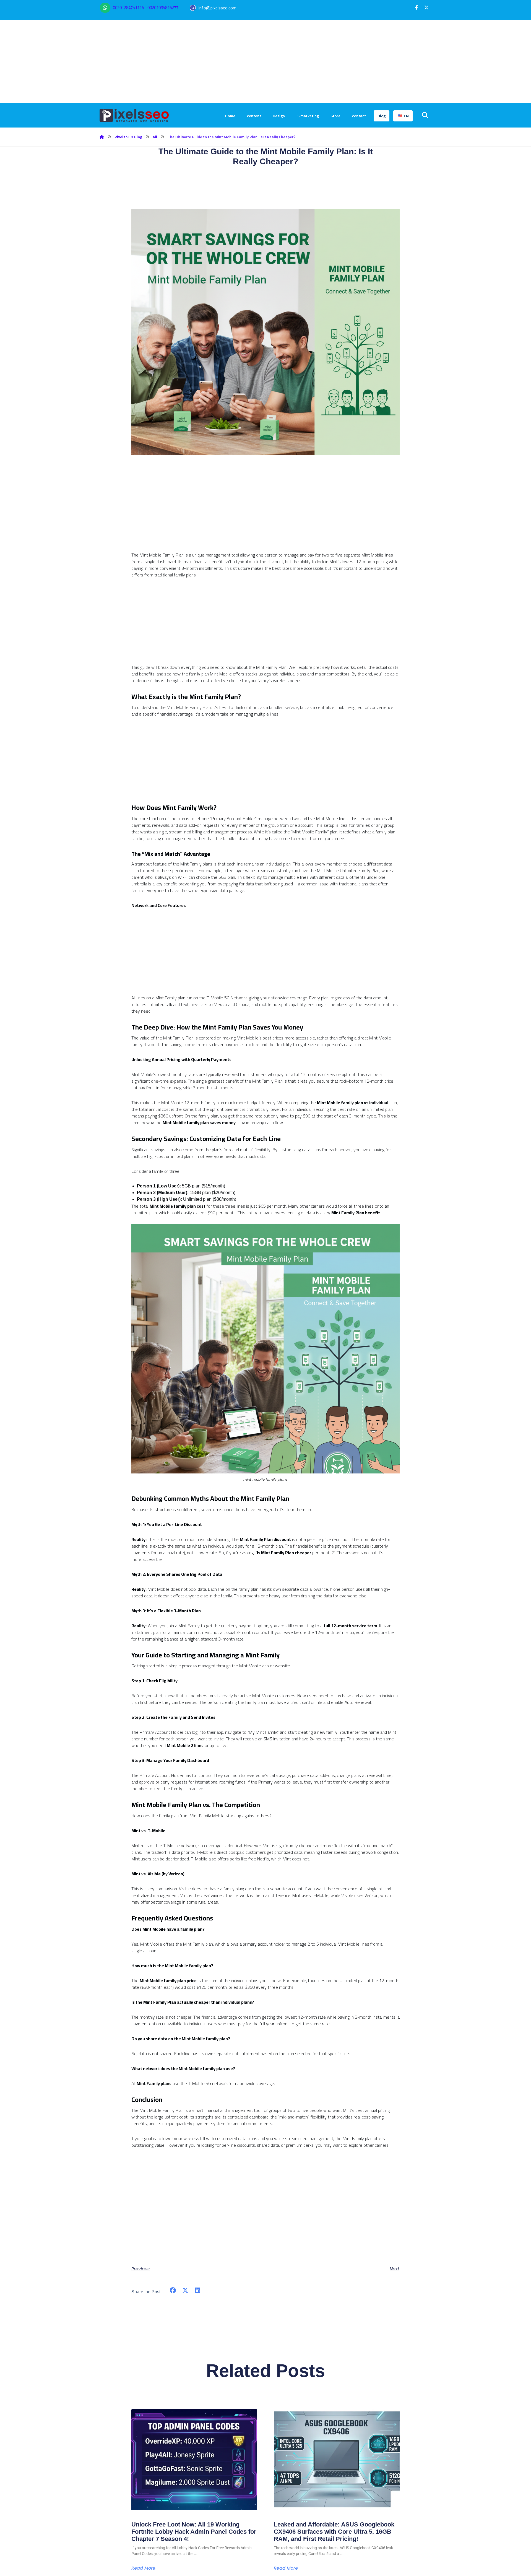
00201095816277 (163, 8)
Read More (143, 2568)
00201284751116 (128, 8)
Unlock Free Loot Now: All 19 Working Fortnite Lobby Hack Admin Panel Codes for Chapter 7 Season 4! (194, 2532)
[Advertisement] (265, 62)
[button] (417, 7)
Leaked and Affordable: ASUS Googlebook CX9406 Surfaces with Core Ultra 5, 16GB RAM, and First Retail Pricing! (334, 2532)
